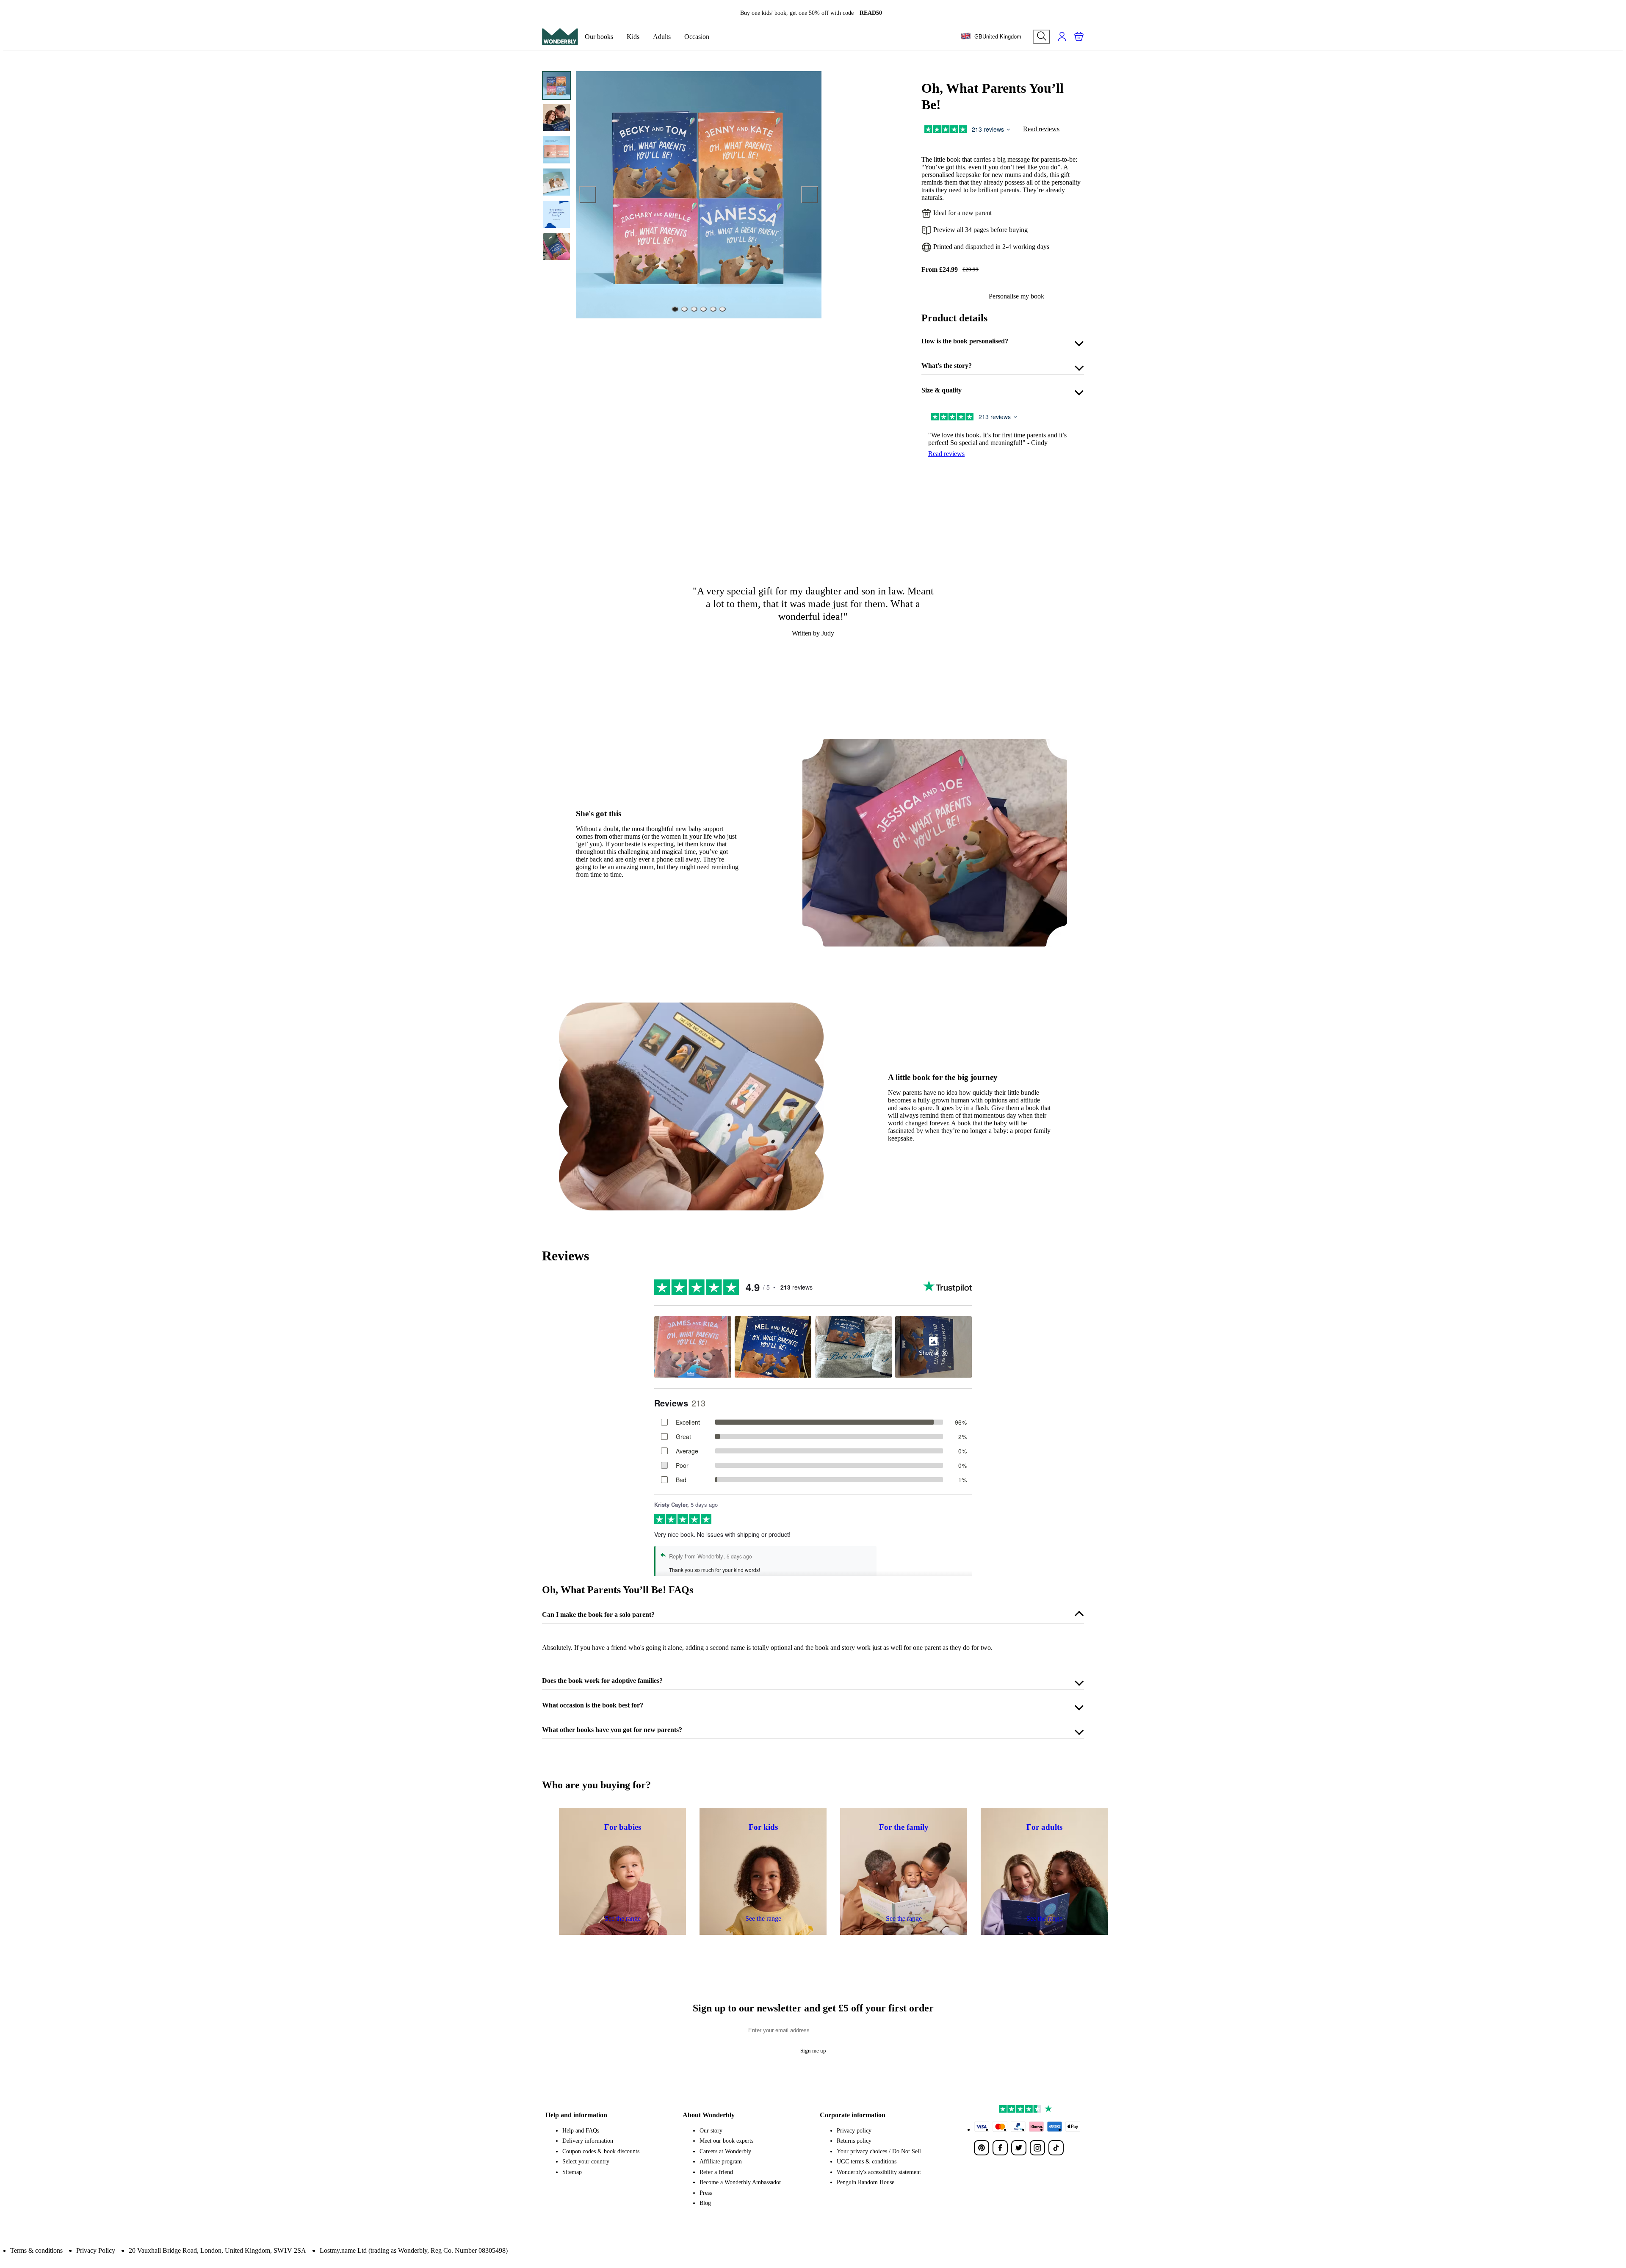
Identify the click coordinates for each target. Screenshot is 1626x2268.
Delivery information (588, 2141)
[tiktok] (1056, 2148)
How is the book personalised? (965, 341)
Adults (662, 37)
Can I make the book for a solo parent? (598, 1615)
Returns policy (854, 2141)
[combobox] (991, 37)
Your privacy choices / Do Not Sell (879, 2151)
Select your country (586, 2162)
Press (706, 2193)
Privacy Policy (96, 2250)
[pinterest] (982, 2148)
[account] (1062, 36)
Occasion (697, 37)
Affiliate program (721, 2162)
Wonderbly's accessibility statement (879, 2172)
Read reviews (1041, 129)
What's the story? (947, 366)
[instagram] (1037, 2148)
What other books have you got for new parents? (612, 1730)
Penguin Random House (866, 2182)
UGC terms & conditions (867, 2162)
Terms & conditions (36, 2250)
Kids (633, 37)
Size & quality (942, 390)
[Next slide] (810, 195)
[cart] (1079, 36)
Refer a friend (716, 2172)
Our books (599, 37)
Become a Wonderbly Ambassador (740, 2182)
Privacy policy (854, 2131)
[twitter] (1019, 2148)
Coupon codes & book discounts (601, 2151)
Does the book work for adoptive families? (602, 1681)
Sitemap (572, 2172)
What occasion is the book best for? (593, 1705)
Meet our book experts (726, 2141)
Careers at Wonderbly (725, 2151)
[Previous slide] (588, 195)
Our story (711, 2131)
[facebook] (1000, 2148)
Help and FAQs (581, 2131)
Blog (705, 2203)
